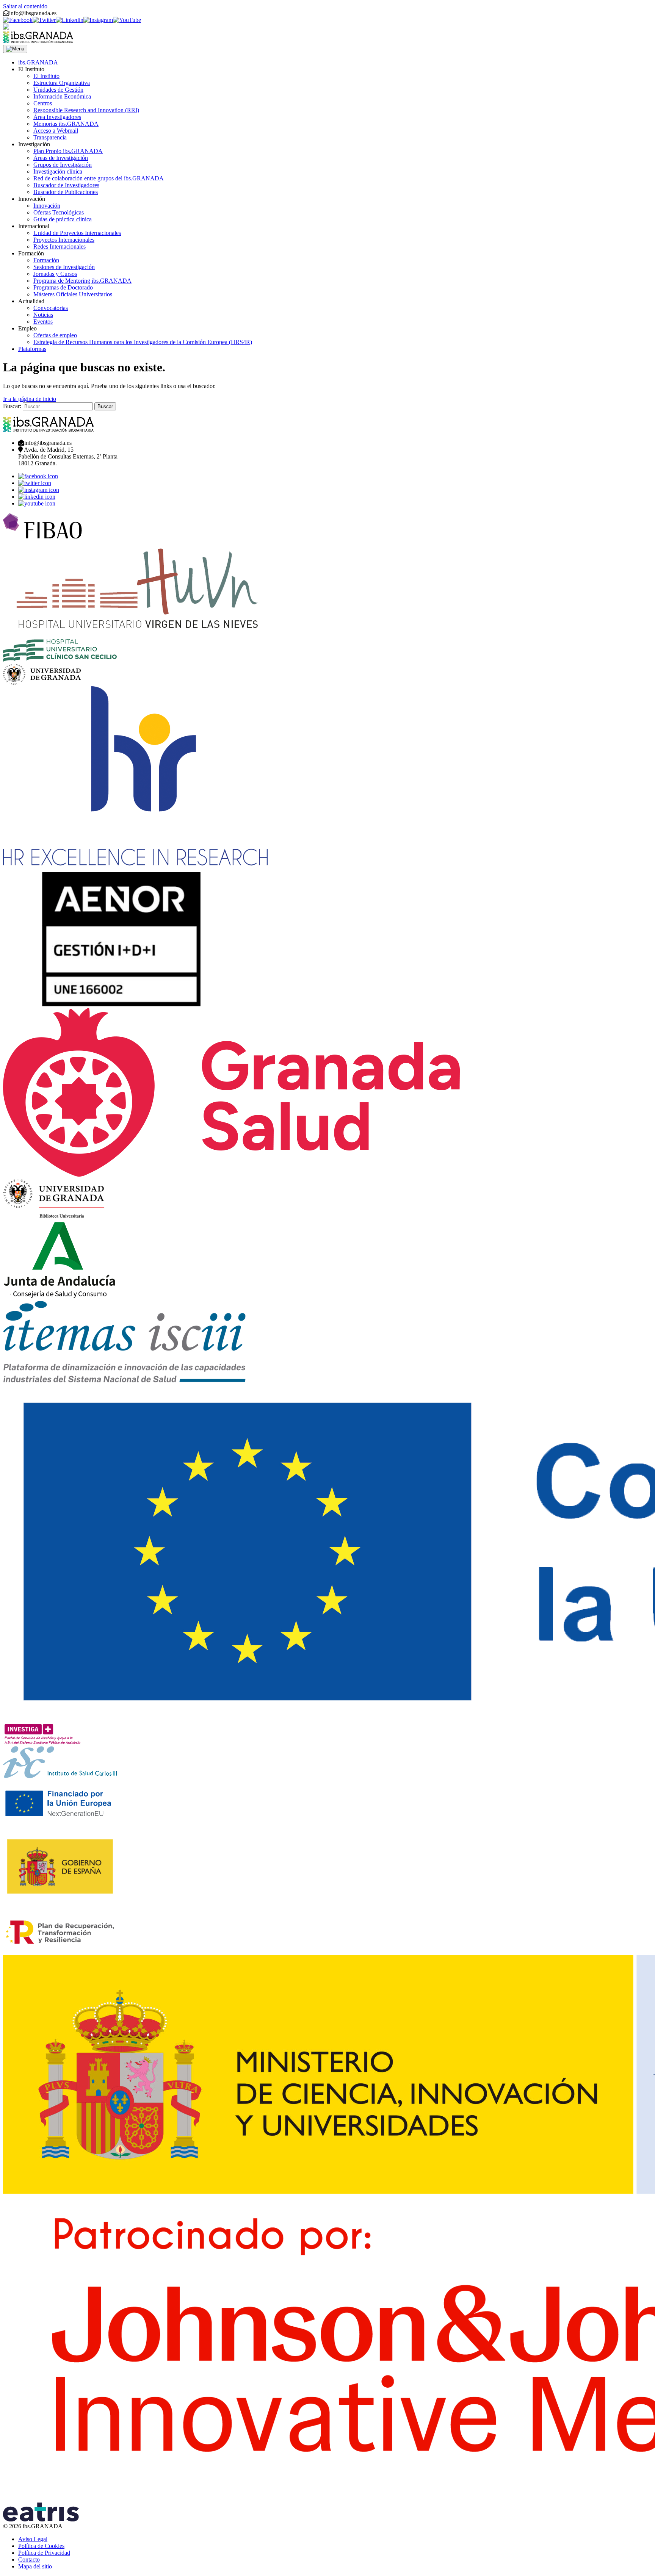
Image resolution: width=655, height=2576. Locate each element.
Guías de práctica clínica (63, 219)
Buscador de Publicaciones (66, 192)
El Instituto (46, 76)
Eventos (43, 322)
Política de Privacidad (44, 2553)
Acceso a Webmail (56, 131)
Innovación (47, 206)
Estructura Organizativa (62, 83)
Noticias (43, 315)
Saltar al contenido (25, 6)
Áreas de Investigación (61, 158)
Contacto (29, 2560)
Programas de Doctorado (63, 287)
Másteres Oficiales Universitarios (73, 294)
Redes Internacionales (60, 246)
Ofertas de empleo (55, 335)
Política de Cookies (41, 2546)
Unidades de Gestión (58, 90)
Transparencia (50, 137)
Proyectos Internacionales (64, 240)
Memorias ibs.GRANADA (66, 124)
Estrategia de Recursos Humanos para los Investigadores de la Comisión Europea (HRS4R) (143, 342)
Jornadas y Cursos (55, 274)
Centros (43, 103)
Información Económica (62, 96)
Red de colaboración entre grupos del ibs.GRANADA (99, 178)
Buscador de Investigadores (66, 185)
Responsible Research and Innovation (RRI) (86, 110)
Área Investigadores (57, 117)
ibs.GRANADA (38, 62)
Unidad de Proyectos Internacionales (77, 233)
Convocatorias (51, 308)
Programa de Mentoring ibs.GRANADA (82, 281)
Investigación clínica (58, 171)
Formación (46, 260)
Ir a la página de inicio (30, 399)
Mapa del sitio (35, 2566)
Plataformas (32, 349)
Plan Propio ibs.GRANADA (68, 151)
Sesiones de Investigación (64, 267)
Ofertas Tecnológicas (59, 212)
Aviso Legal (33, 2539)
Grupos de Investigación (63, 165)
